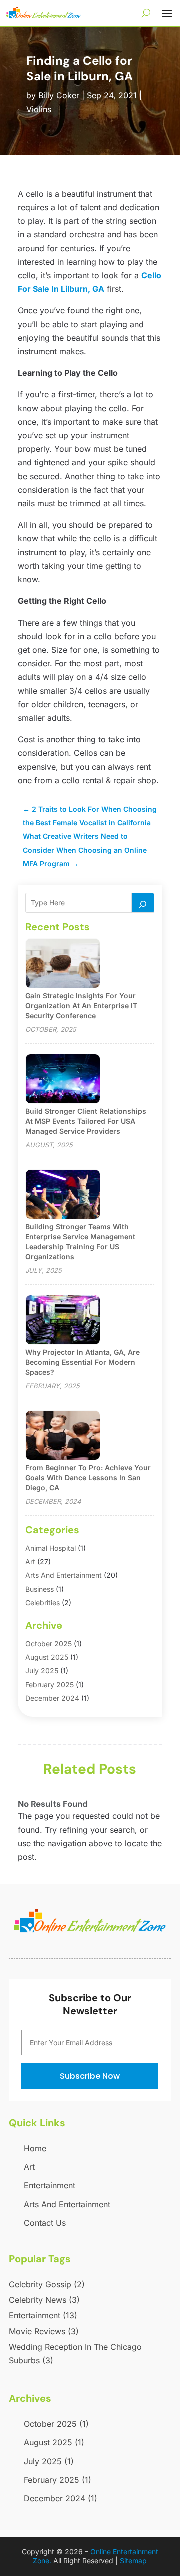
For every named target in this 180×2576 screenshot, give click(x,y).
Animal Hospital (51, 1548)
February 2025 (50, 1685)
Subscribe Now (90, 2076)
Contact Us (45, 2223)
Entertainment (50, 2185)
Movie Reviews (44, 2331)
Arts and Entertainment (64, 1575)
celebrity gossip (47, 2284)
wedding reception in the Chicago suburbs (75, 2354)
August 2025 (47, 1657)
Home (35, 2148)
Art (30, 1562)
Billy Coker (59, 95)
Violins (39, 109)
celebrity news (44, 2300)
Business (40, 1589)
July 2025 (42, 1671)
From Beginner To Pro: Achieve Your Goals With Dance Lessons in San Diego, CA (88, 1478)
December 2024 (52, 1698)
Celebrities (43, 1603)
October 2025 (49, 1644)
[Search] (143, 903)
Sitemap (133, 2561)
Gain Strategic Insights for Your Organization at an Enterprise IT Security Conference (81, 1006)
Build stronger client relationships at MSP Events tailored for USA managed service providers (86, 1121)
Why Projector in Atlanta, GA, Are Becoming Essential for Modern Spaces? (83, 1362)
